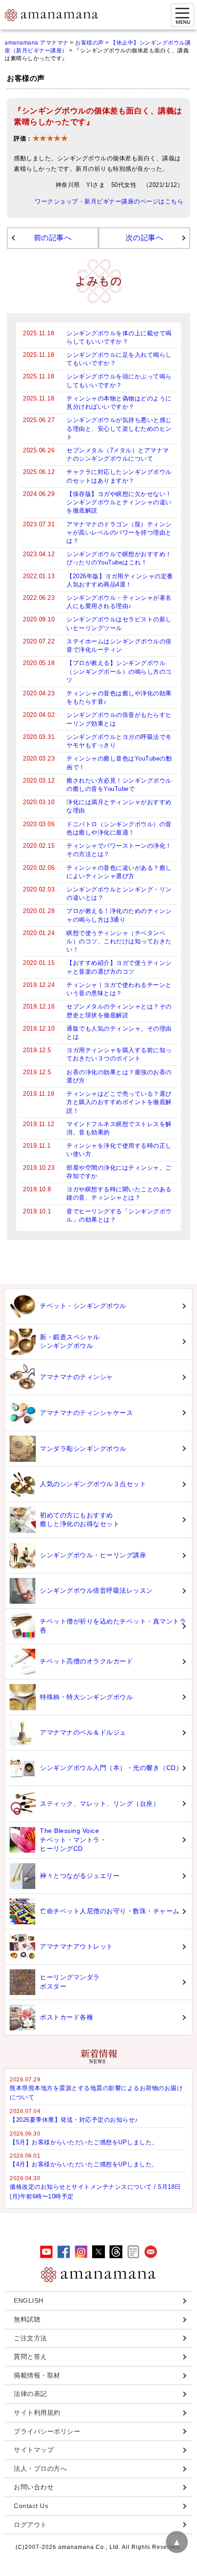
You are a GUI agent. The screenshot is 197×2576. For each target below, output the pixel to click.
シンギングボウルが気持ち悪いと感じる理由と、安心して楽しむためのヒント (119, 428)
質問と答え (30, 2356)
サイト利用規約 (37, 2413)
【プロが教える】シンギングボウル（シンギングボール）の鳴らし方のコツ (119, 671)
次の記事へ (145, 238)
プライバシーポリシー (47, 2431)
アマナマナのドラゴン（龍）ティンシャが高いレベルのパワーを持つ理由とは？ (119, 533)
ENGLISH (29, 2300)
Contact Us (31, 2506)
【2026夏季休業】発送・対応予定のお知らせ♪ (74, 2120)
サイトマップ (34, 2450)
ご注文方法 (30, 2338)
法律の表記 (30, 2394)
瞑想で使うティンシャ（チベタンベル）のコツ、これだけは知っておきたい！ (119, 941)
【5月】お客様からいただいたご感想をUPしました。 (84, 2142)
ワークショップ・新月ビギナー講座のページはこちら (109, 202)
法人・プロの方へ (40, 2469)
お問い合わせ (34, 2487)
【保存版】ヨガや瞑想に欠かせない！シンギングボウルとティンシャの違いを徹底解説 (119, 502)
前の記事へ (53, 238)
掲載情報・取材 (37, 2375)
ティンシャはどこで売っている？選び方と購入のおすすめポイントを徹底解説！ (119, 1102)
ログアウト (30, 2525)
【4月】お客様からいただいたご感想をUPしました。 (84, 2164)
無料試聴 (27, 2319)
